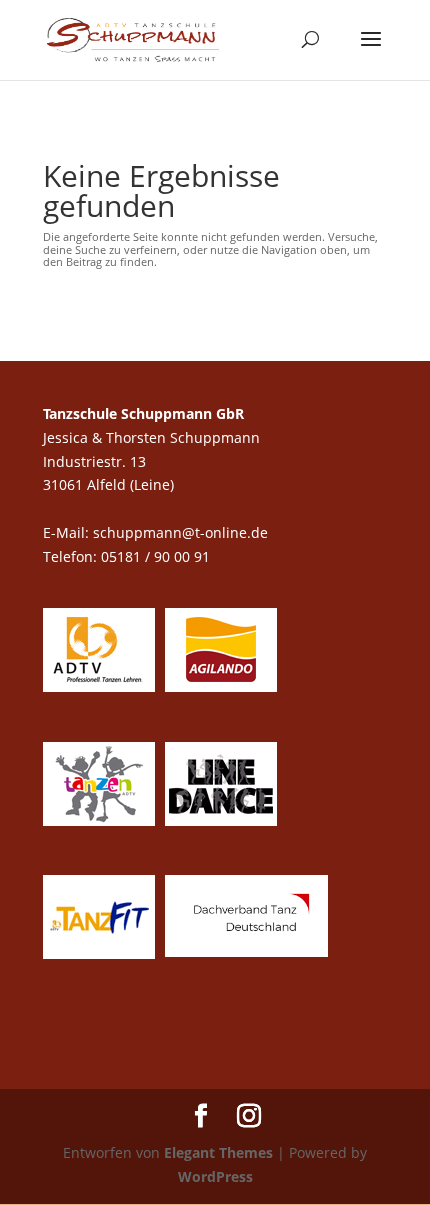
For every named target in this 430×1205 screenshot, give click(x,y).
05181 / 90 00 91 (157, 556)
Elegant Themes (218, 1152)
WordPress (215, 1176)
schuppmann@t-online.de (180, 532)
